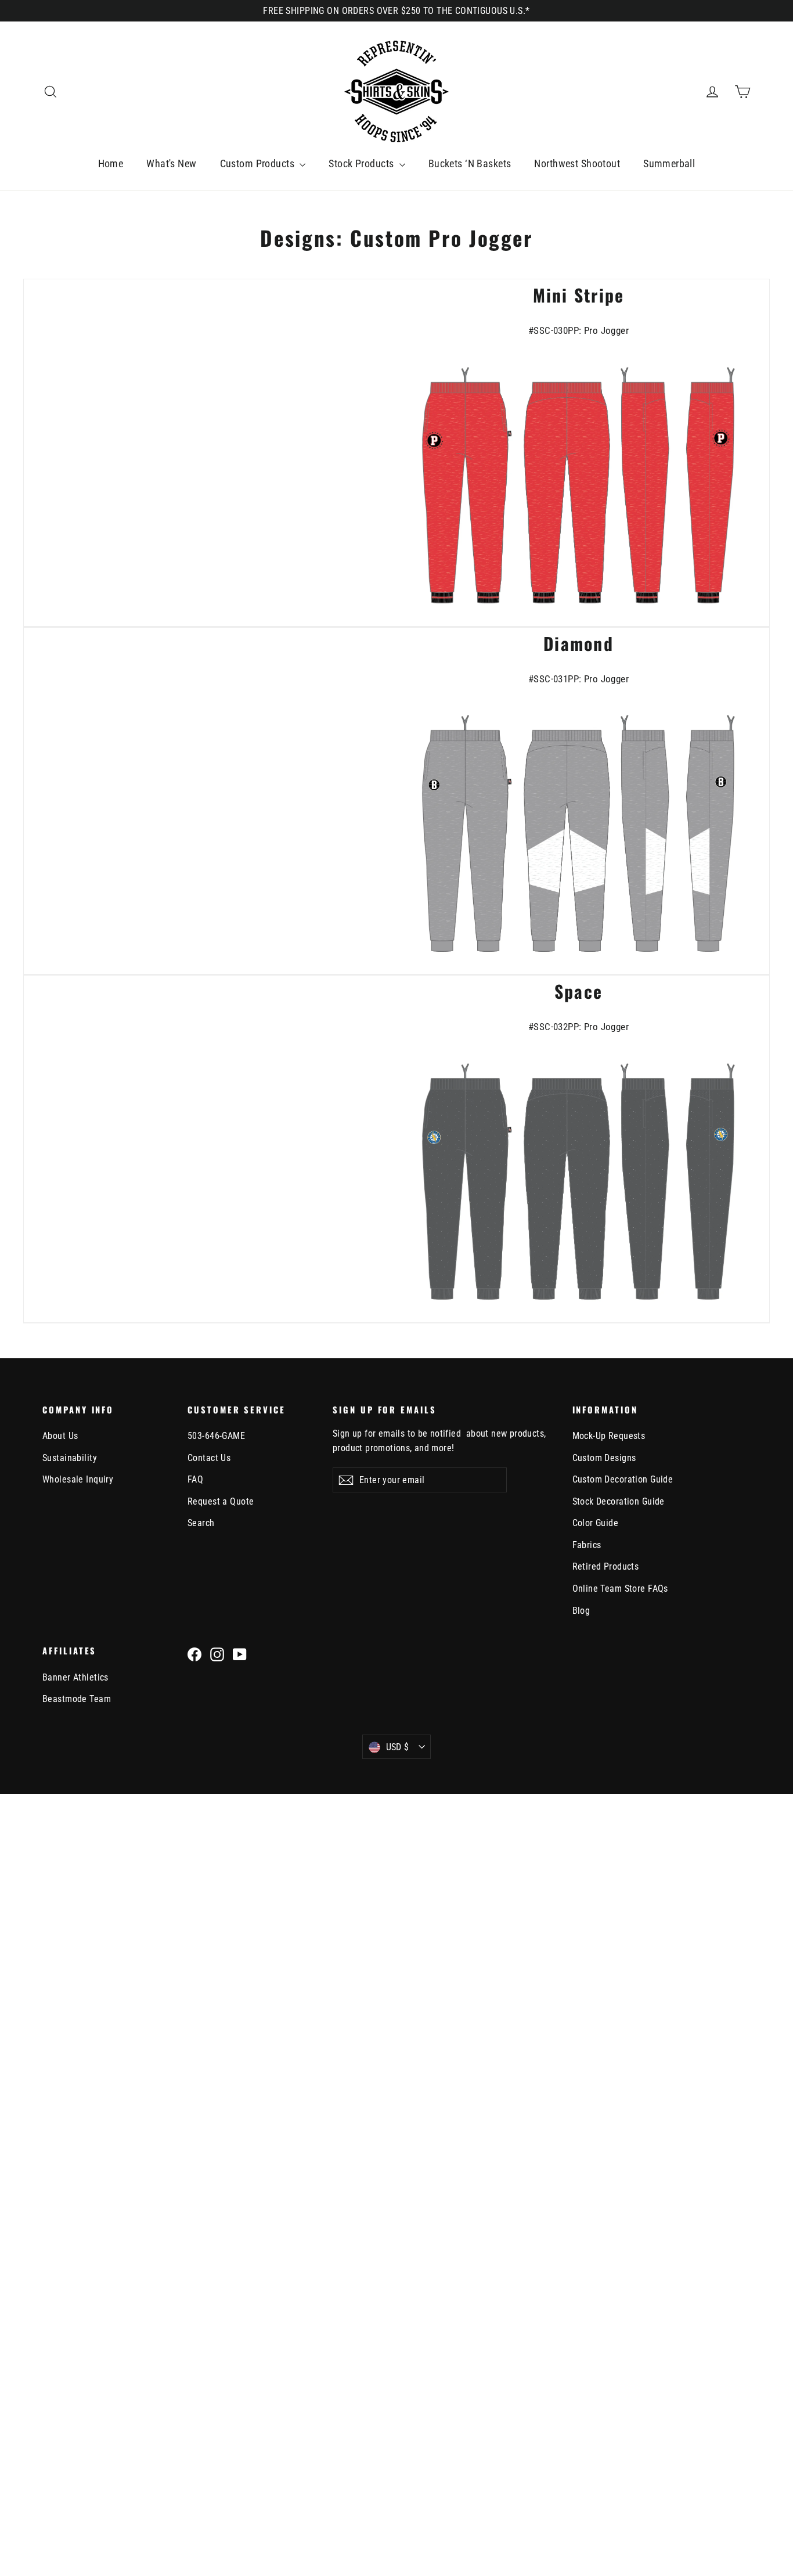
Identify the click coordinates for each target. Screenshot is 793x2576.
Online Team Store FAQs (620, 1589)
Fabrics (587, 1545)
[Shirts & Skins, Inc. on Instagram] (217, 1654)
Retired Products (606, 1566)
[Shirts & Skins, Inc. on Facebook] (194, 1654)
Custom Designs (604, 1458)
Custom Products (259, 163)
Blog (581, 1611)
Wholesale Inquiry (78, 1479)
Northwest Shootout (577, 163)
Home (111, 163)
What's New (171, 163)
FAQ (195, 1479)
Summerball (669, 163)
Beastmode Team (77, 1699)
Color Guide (596, 1523)
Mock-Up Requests (609, 1436)
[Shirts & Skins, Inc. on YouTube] (240, 1654)
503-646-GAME (216, 1436)
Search (201, 1523)
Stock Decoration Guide (619, 1501)
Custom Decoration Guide (623, 1479)
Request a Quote (221, 1501)
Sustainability (70, 1458)
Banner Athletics (75, 1677)
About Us (60, 1436)
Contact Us (209, 1458)
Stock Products (362, 163)
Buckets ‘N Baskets (470, 163)
